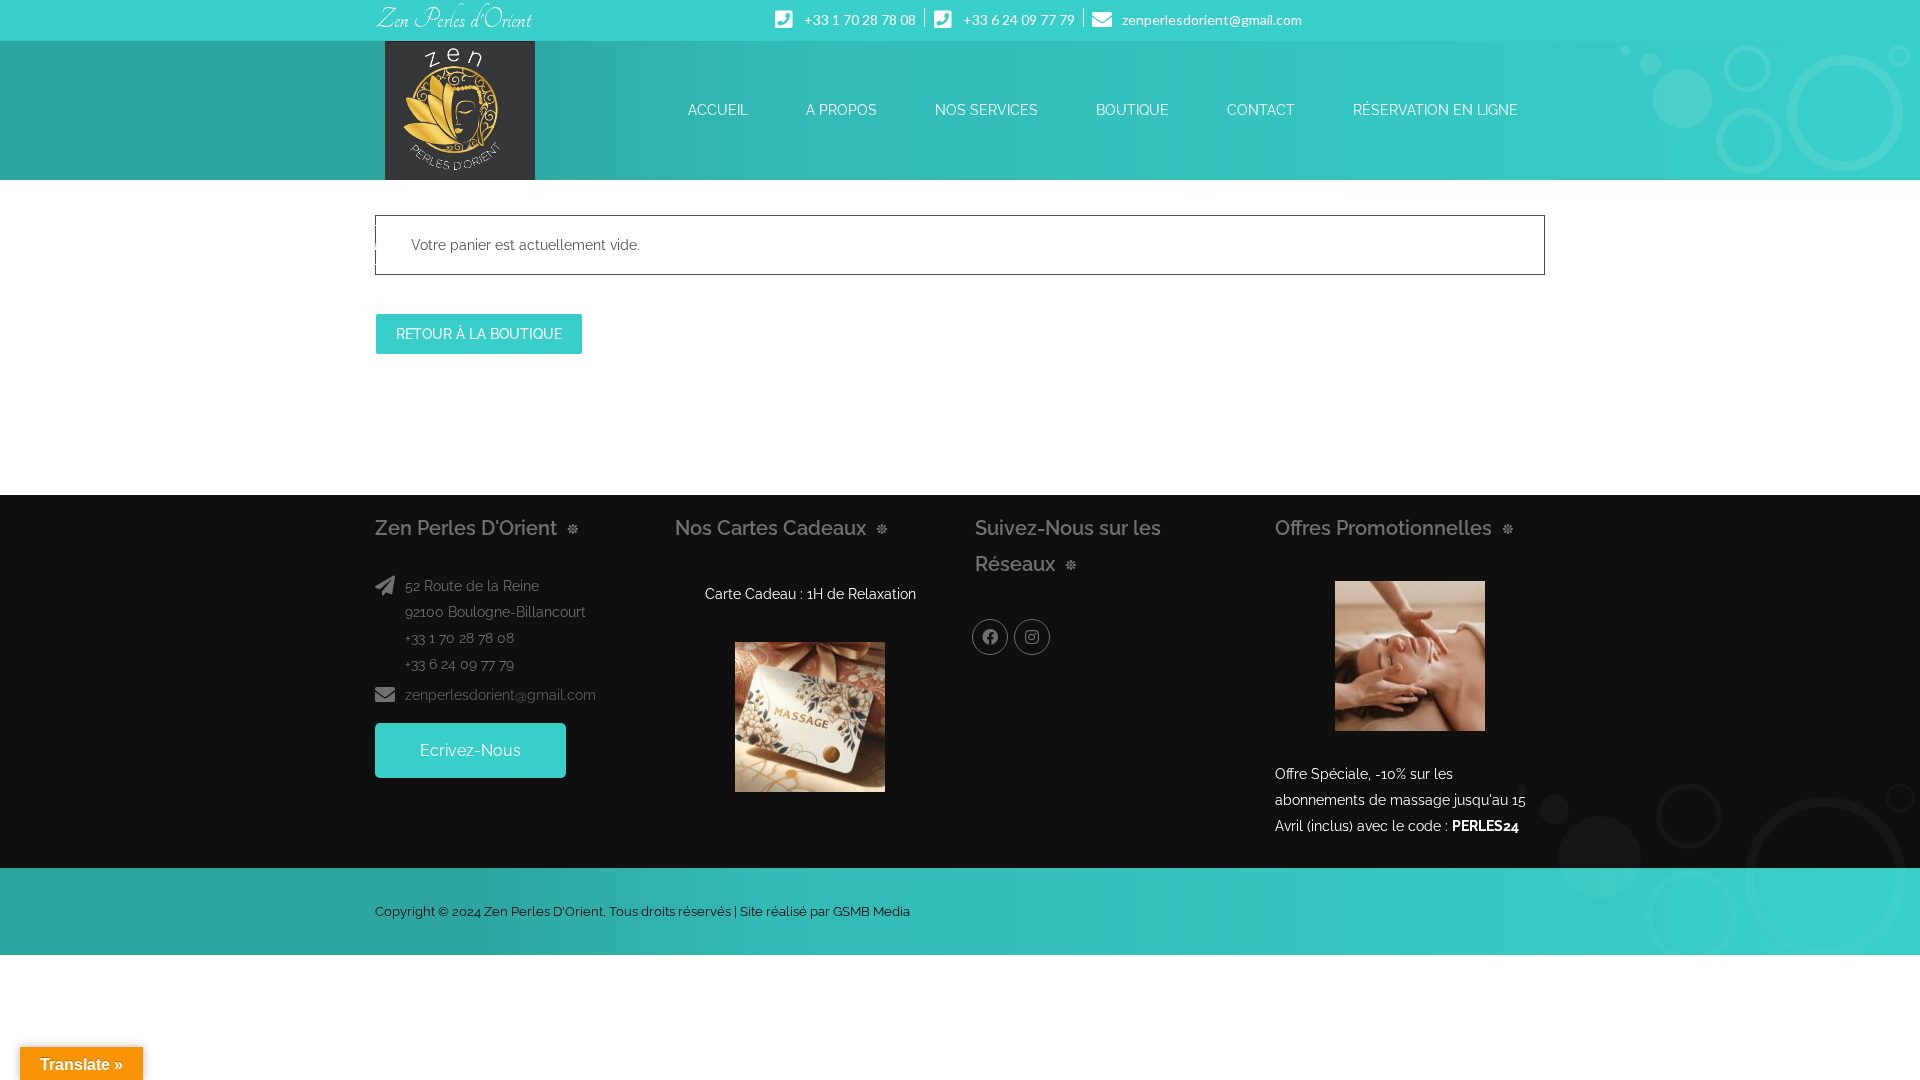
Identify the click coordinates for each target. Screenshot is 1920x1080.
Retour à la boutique (479, 334)
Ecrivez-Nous (470, 750)
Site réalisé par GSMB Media (825, 911)
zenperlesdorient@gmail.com (500, 695)
